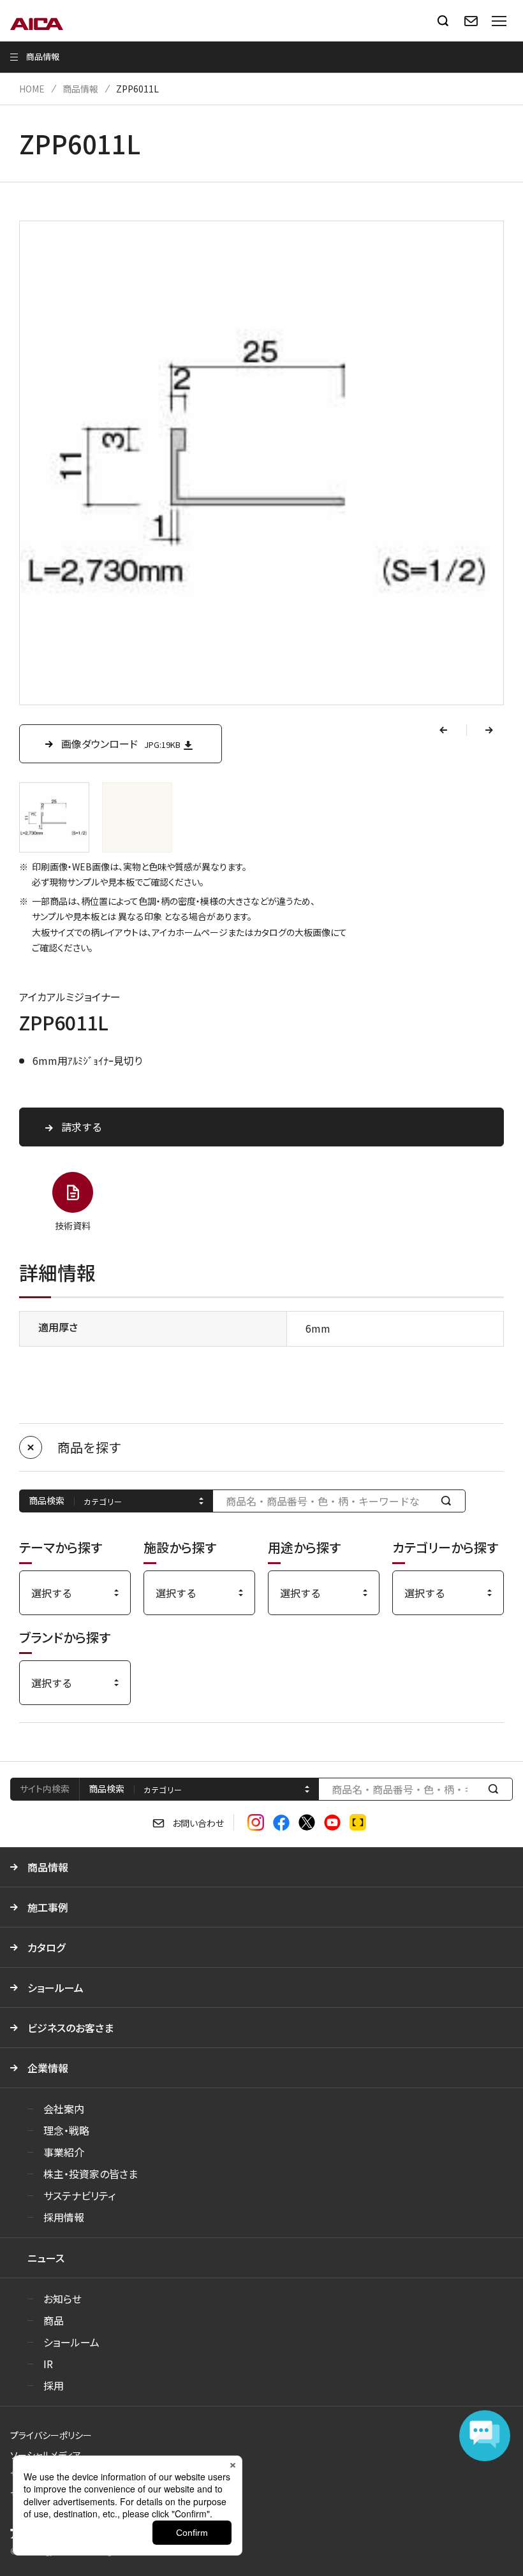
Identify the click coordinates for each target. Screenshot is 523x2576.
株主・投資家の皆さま (91, 2174)
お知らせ (63, 2299)
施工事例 (48, 1907)
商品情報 (80, 89)
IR (48, 2364)
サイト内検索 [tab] (45, 1789)
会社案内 (64, 2109)
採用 (54, 2385)
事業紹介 (64, 2152)
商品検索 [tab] (107, 1789)
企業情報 (48, 2068)
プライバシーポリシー (51, 2435)
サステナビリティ (79, 2195)
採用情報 (64, 2217)
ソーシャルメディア (46, 2455)
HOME (32, 89)
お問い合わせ (198, 1823)
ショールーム (55, 1987)
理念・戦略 (66, 2130)
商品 (54, 2320)
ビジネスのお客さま (70, 2028)
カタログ (46, 1947)
